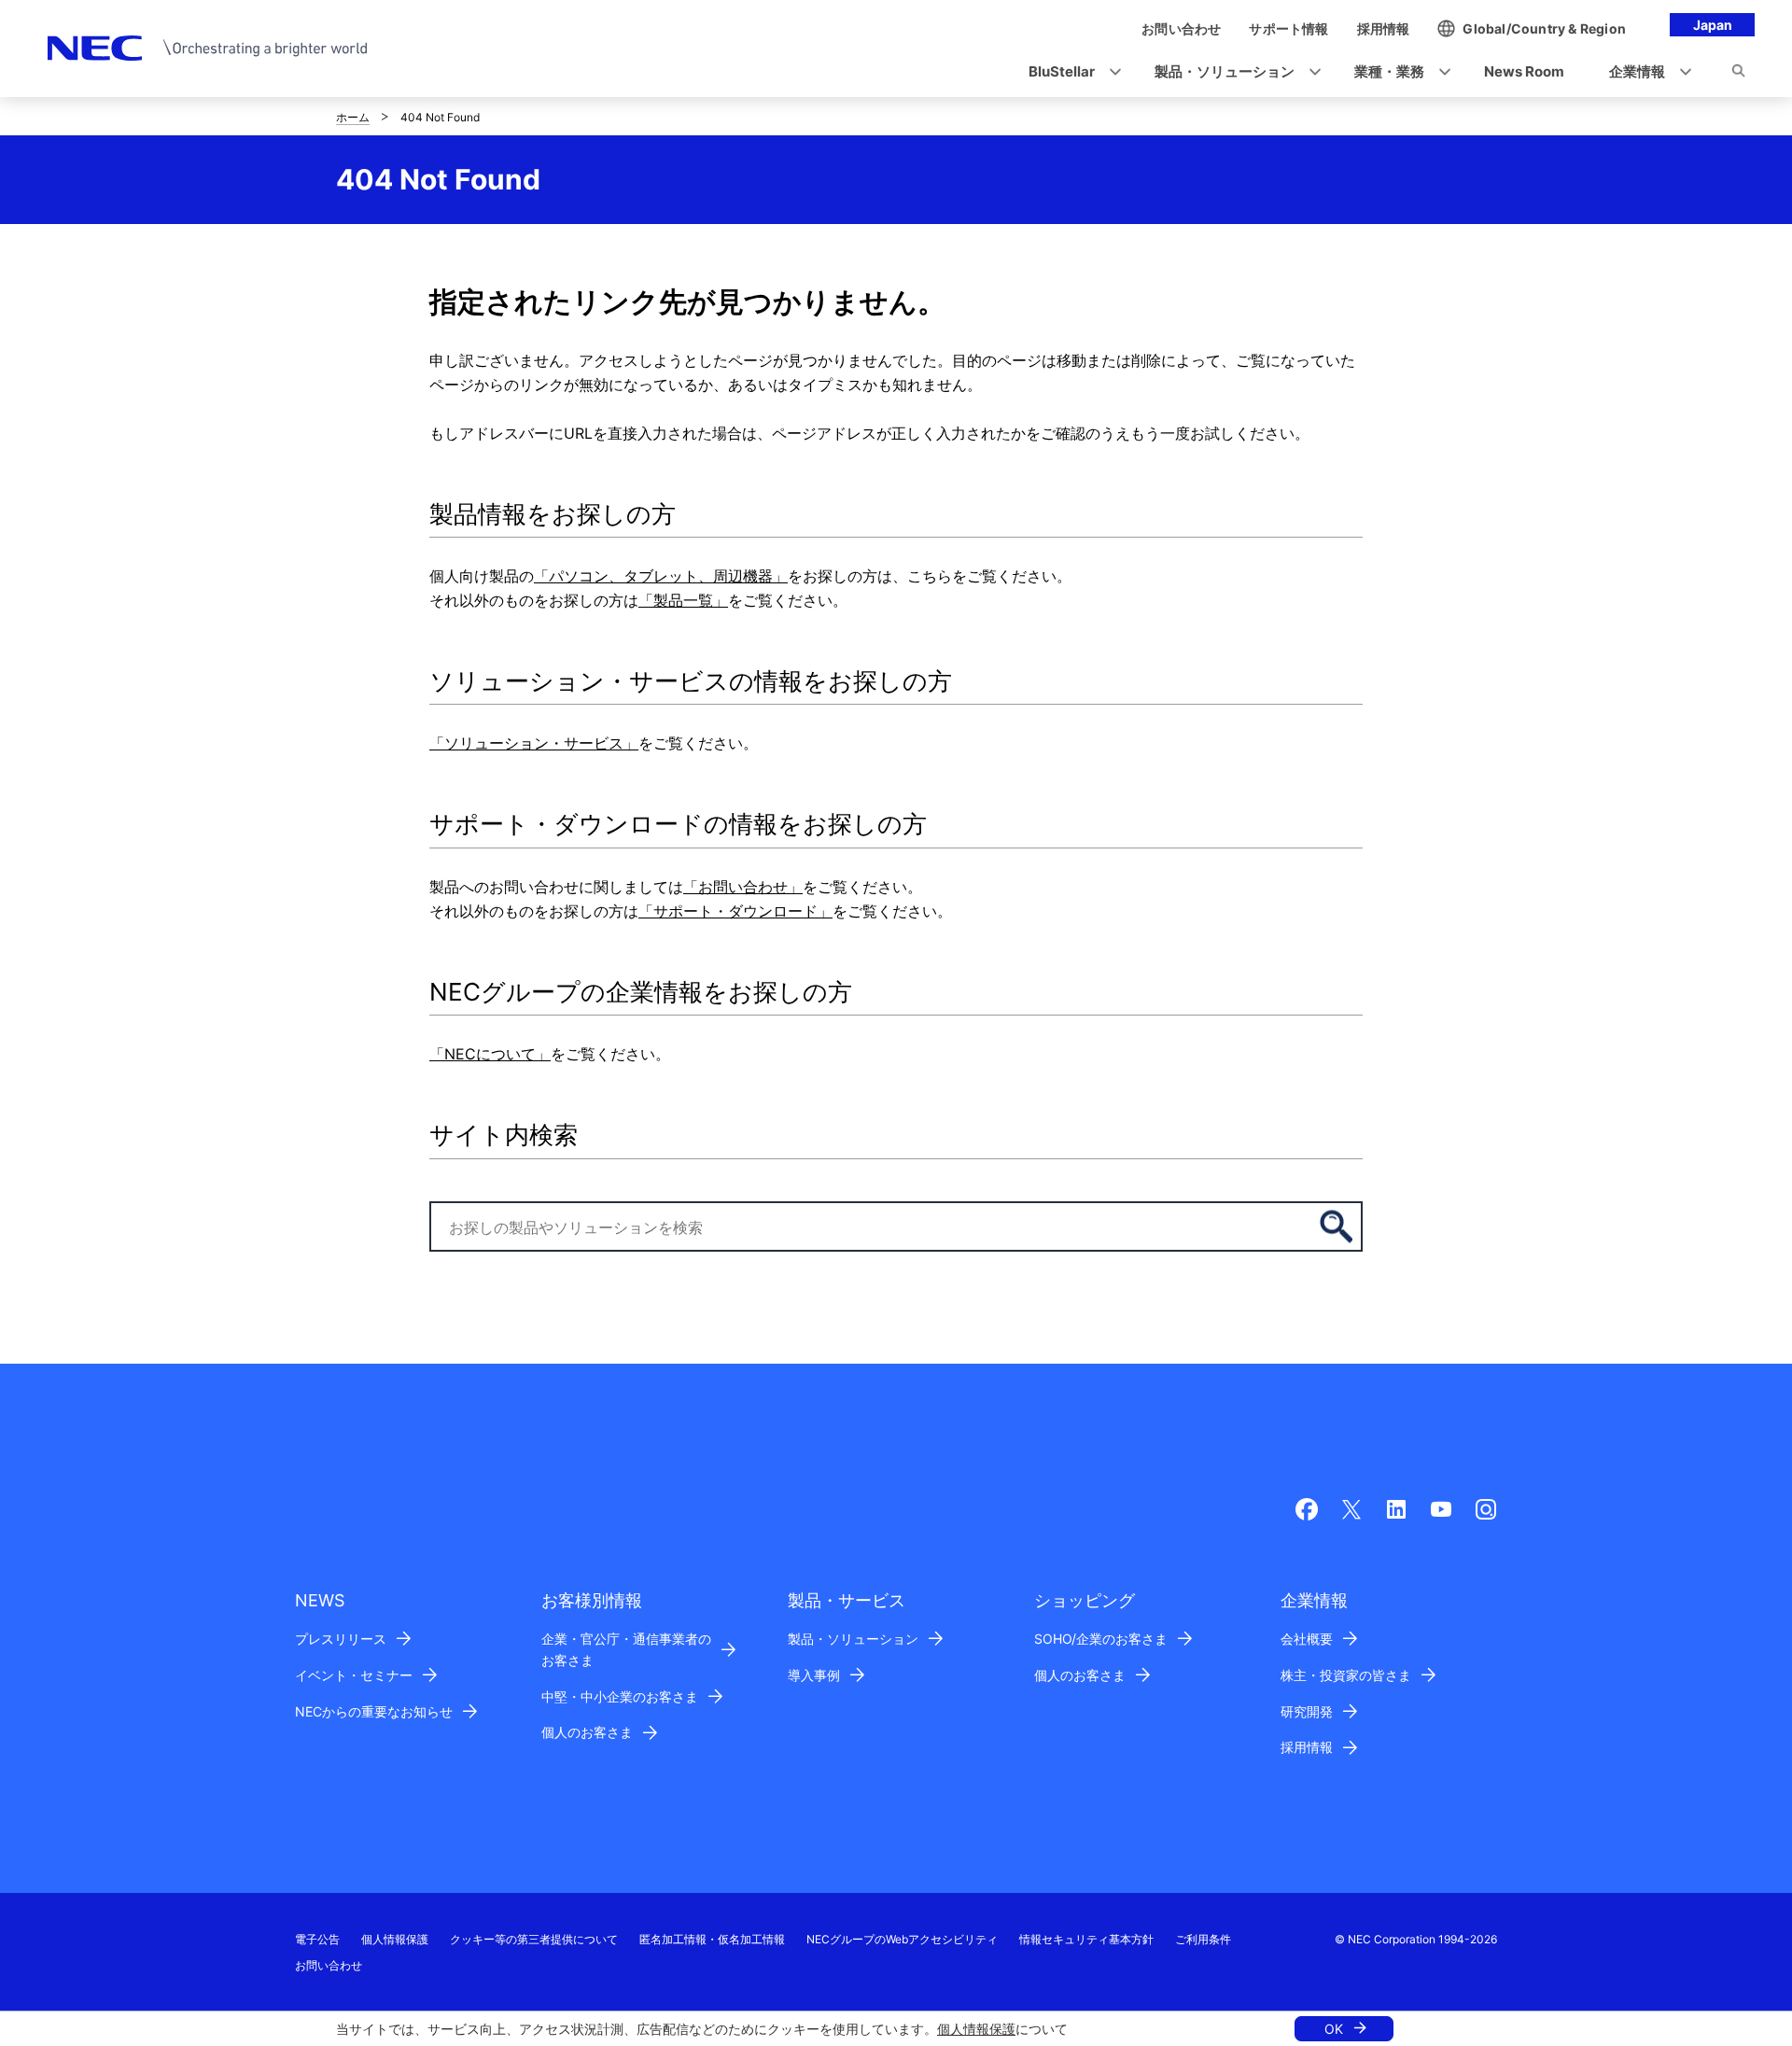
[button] (1069, 72)
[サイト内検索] (1738, 74)
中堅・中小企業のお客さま (620, 1696)
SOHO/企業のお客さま (1101, 1639)
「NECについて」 (490, 1054)
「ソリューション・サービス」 (534, 743)
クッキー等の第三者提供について (534, 1939)
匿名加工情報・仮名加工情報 (712, 1939)
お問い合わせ (329, 1965)
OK (1334, 2029)
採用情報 (1307, 1747)
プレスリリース (341, 1639)
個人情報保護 (976, 2029)
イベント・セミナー (354, 1675)
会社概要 (1307, 1639)
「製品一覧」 (683, 600)
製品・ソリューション (853, 1639)
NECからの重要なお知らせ (374, 1711)
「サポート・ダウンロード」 (735, 911)
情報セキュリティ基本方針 (1086, 1939)
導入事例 (814, 1675)
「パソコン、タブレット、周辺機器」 (661, 576)
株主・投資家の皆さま (1346, 1675)
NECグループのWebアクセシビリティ (902, 1939)
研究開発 (1307, 1711)
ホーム (353, 117)
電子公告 (317, 1939)
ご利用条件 (1203, 1939)
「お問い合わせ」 (743, 887)
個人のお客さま (587, 1732)
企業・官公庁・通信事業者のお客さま (626, 1649)
